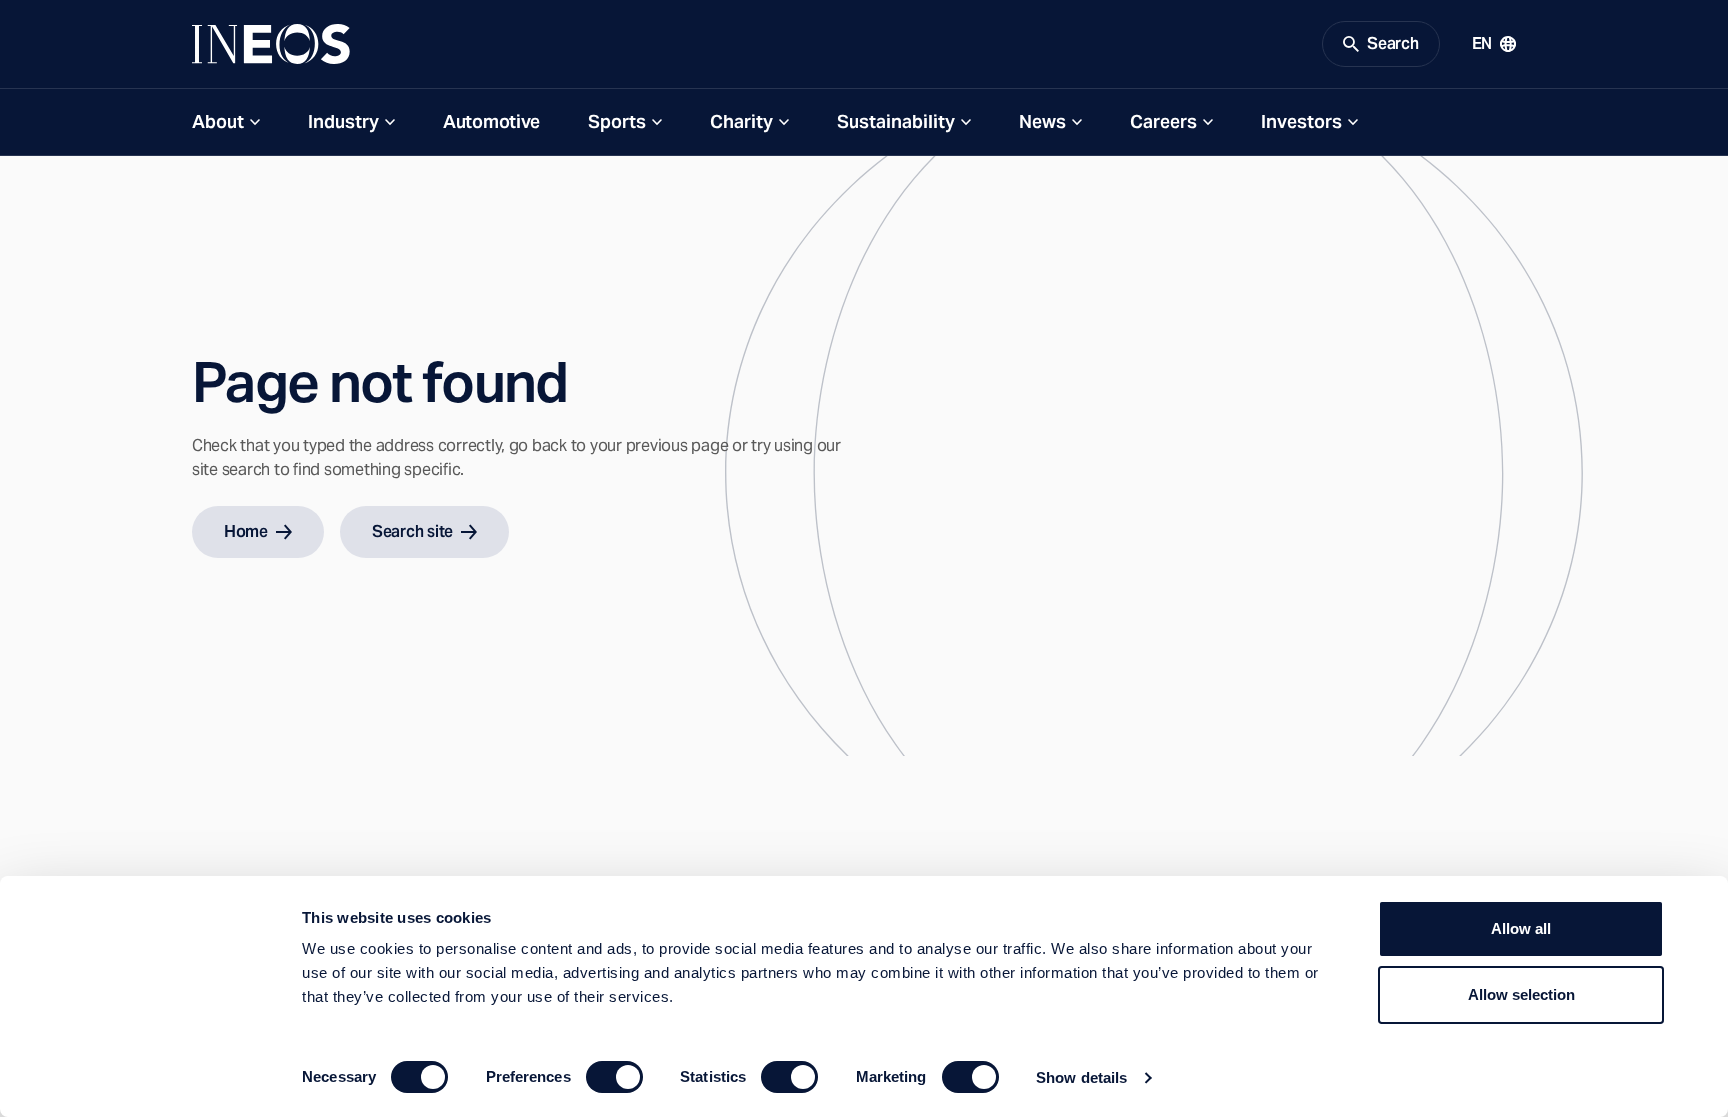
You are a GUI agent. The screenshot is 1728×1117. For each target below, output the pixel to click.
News (1042, 121)
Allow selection (1521, 994)
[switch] (614, 1077)
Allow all (1521, 928)
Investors (1301, 121)
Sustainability (896, 121)
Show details (1081, 1077)
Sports (617, 121)
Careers (1163, 121)
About (218, 121)
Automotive (491, 121)
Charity (741, 121)
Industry (343, 121)
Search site (412, 531)
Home (246, 531)
